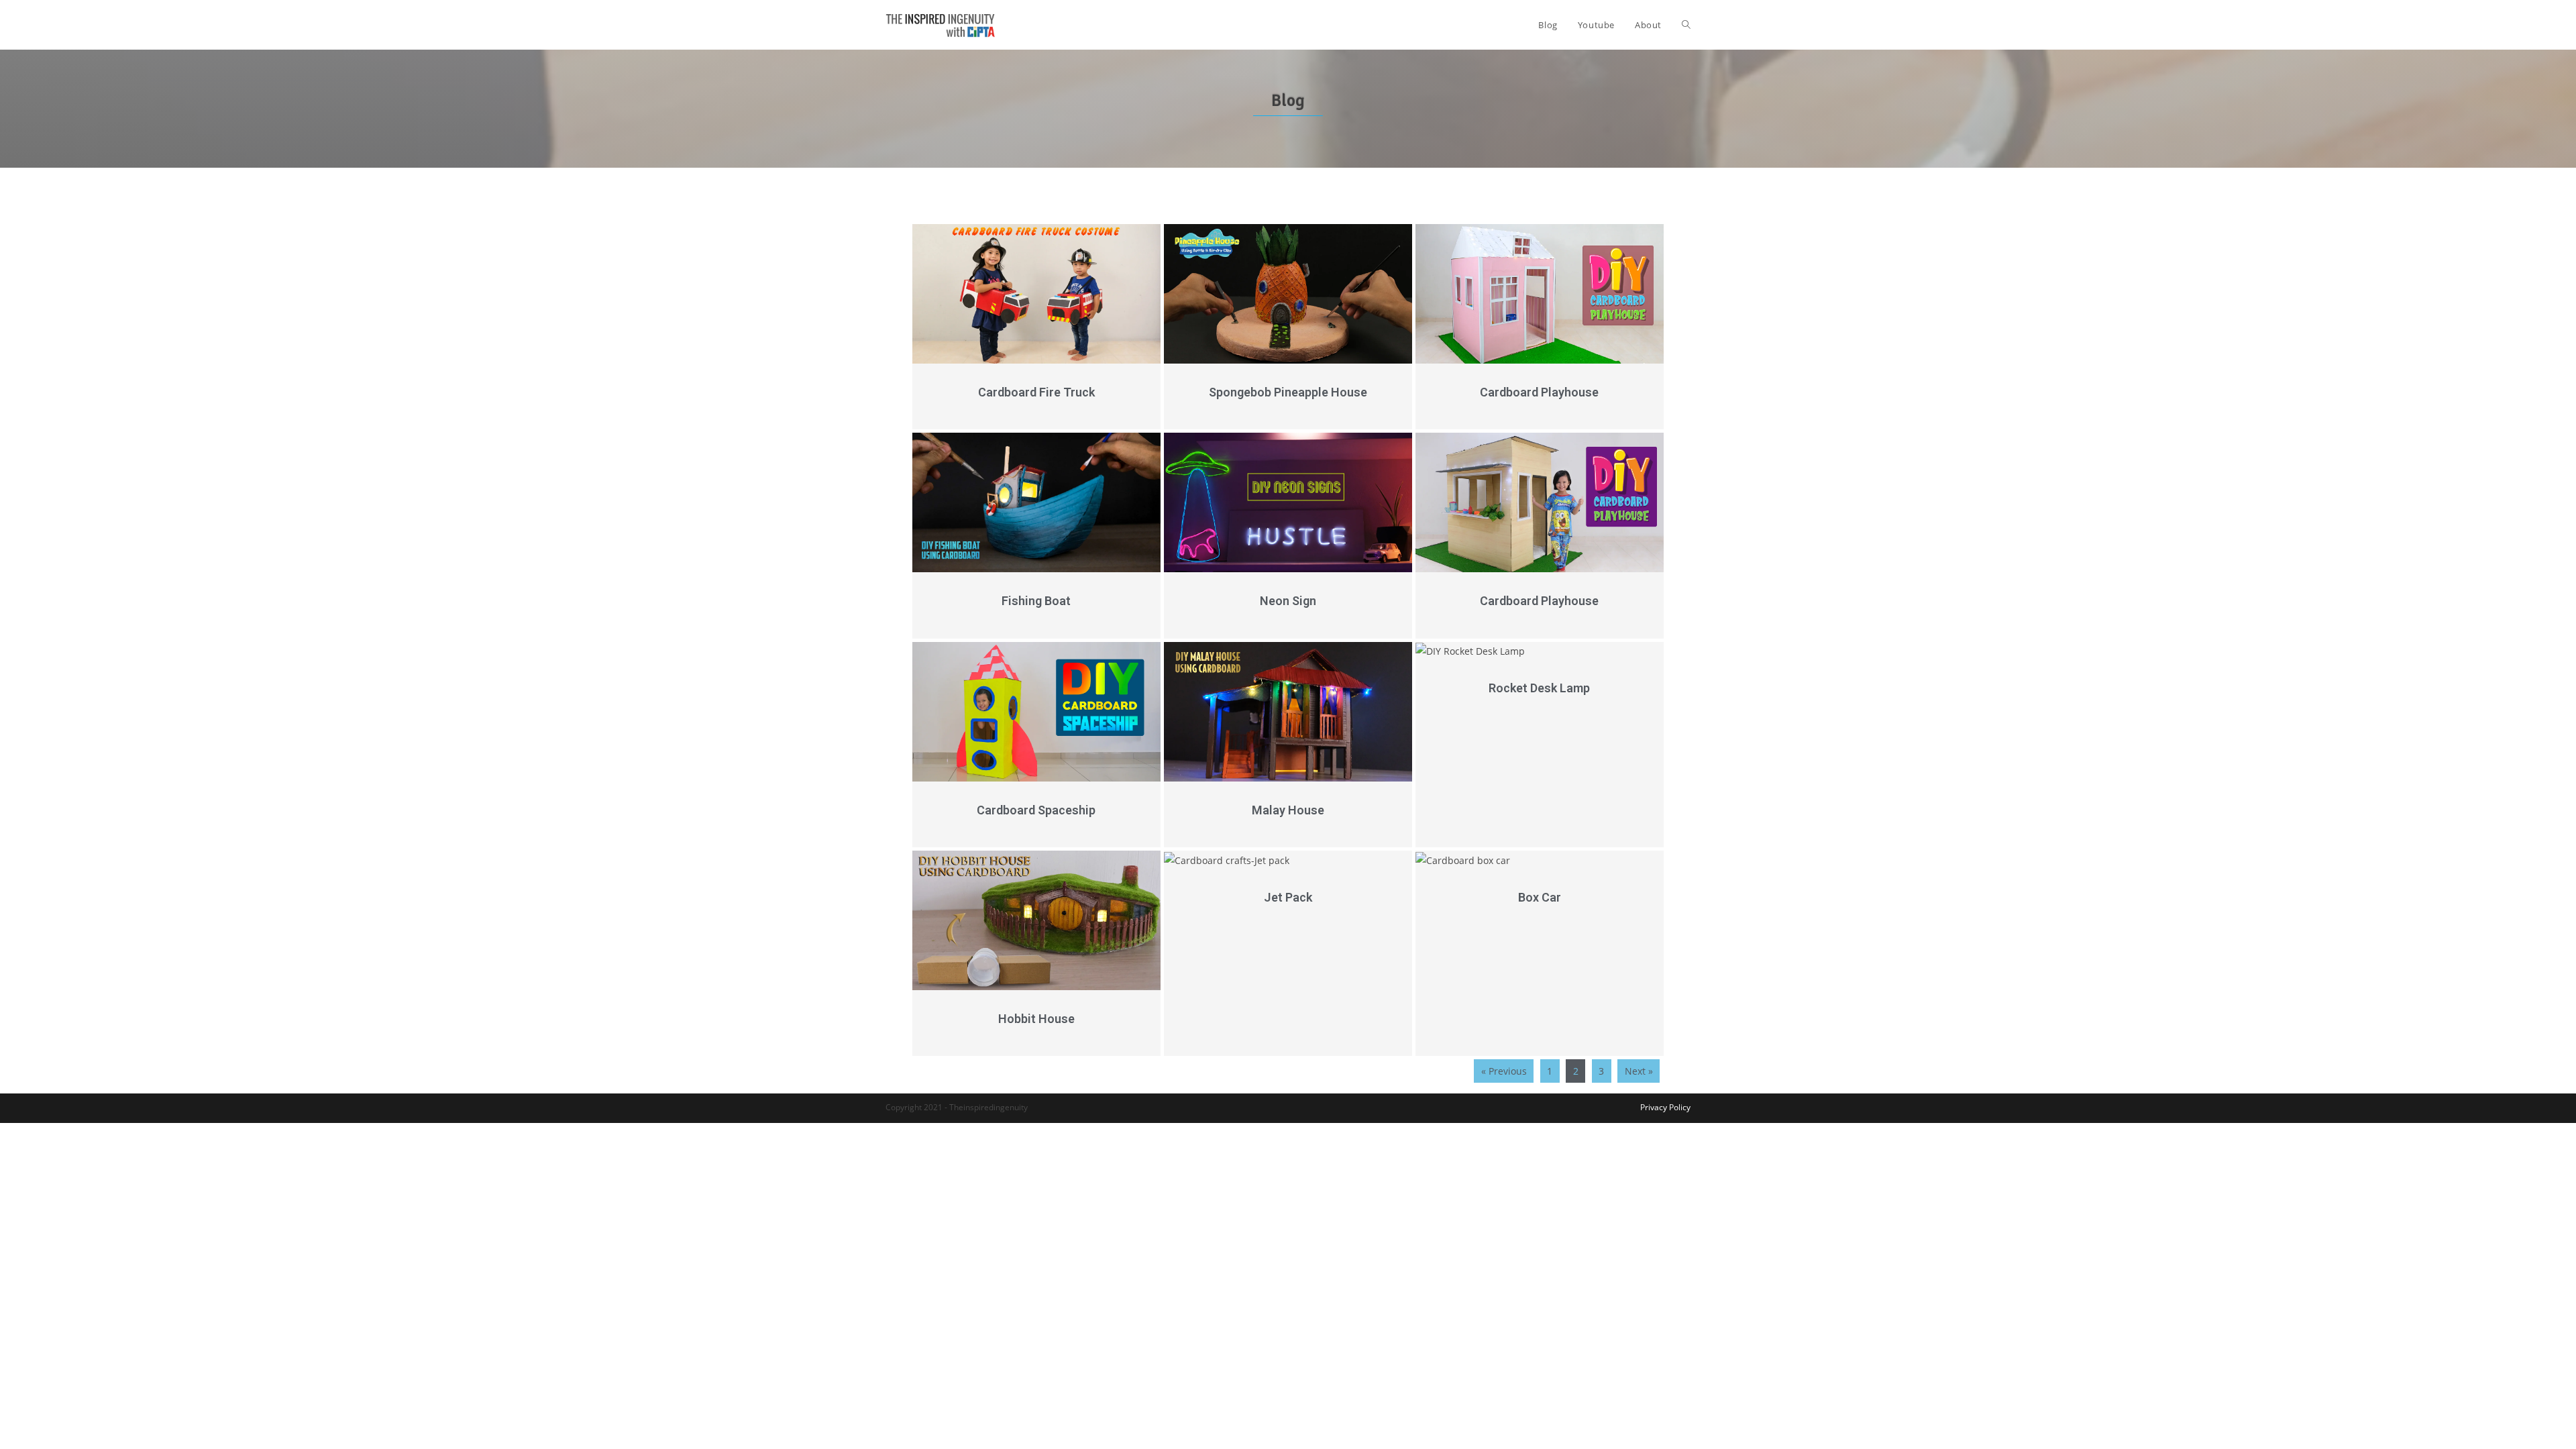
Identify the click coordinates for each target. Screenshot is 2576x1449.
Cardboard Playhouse (1539, 392)
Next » (1639, 1071)
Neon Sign (1288, 601)
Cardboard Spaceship (1036, 810)
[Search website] (1686, 25)
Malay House (1288, 810)
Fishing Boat (1036, 601)
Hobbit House (1036, 1019)
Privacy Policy (1665, 1107)
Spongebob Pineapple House (1288, 392)
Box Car (1540, 897)
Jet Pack (1288, 897)
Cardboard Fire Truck (1036, 392)
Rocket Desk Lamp (1539, 688)
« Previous (1504, 1071)
